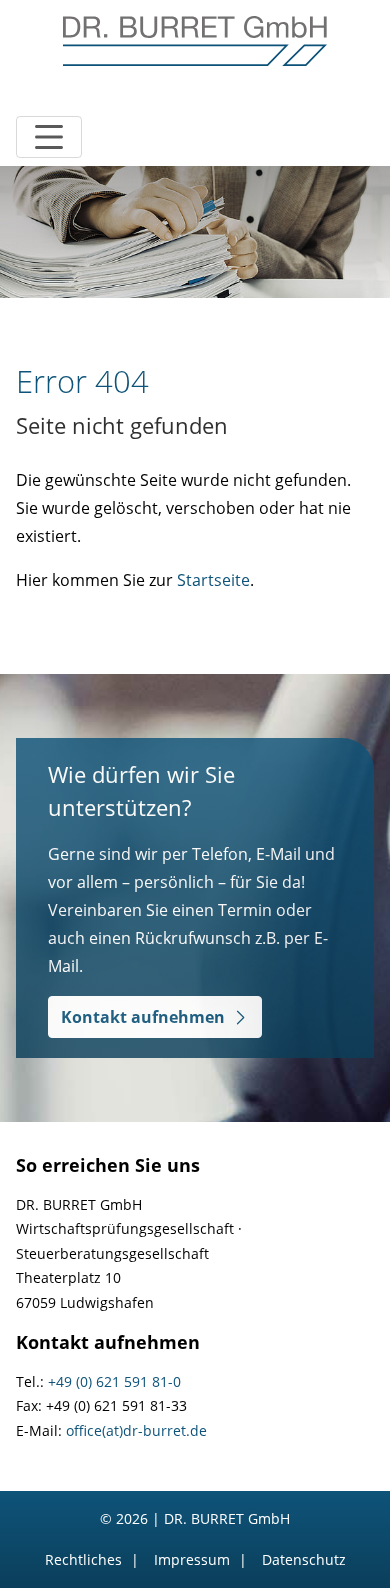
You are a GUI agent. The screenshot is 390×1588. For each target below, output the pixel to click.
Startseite (213, 580)
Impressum (192, 1559)
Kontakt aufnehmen (143, 1017)
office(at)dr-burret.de (136, 1430)
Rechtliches (83, 1559)
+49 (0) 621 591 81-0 (114, 1381)
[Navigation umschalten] (49, 137)
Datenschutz (304, 1559)
